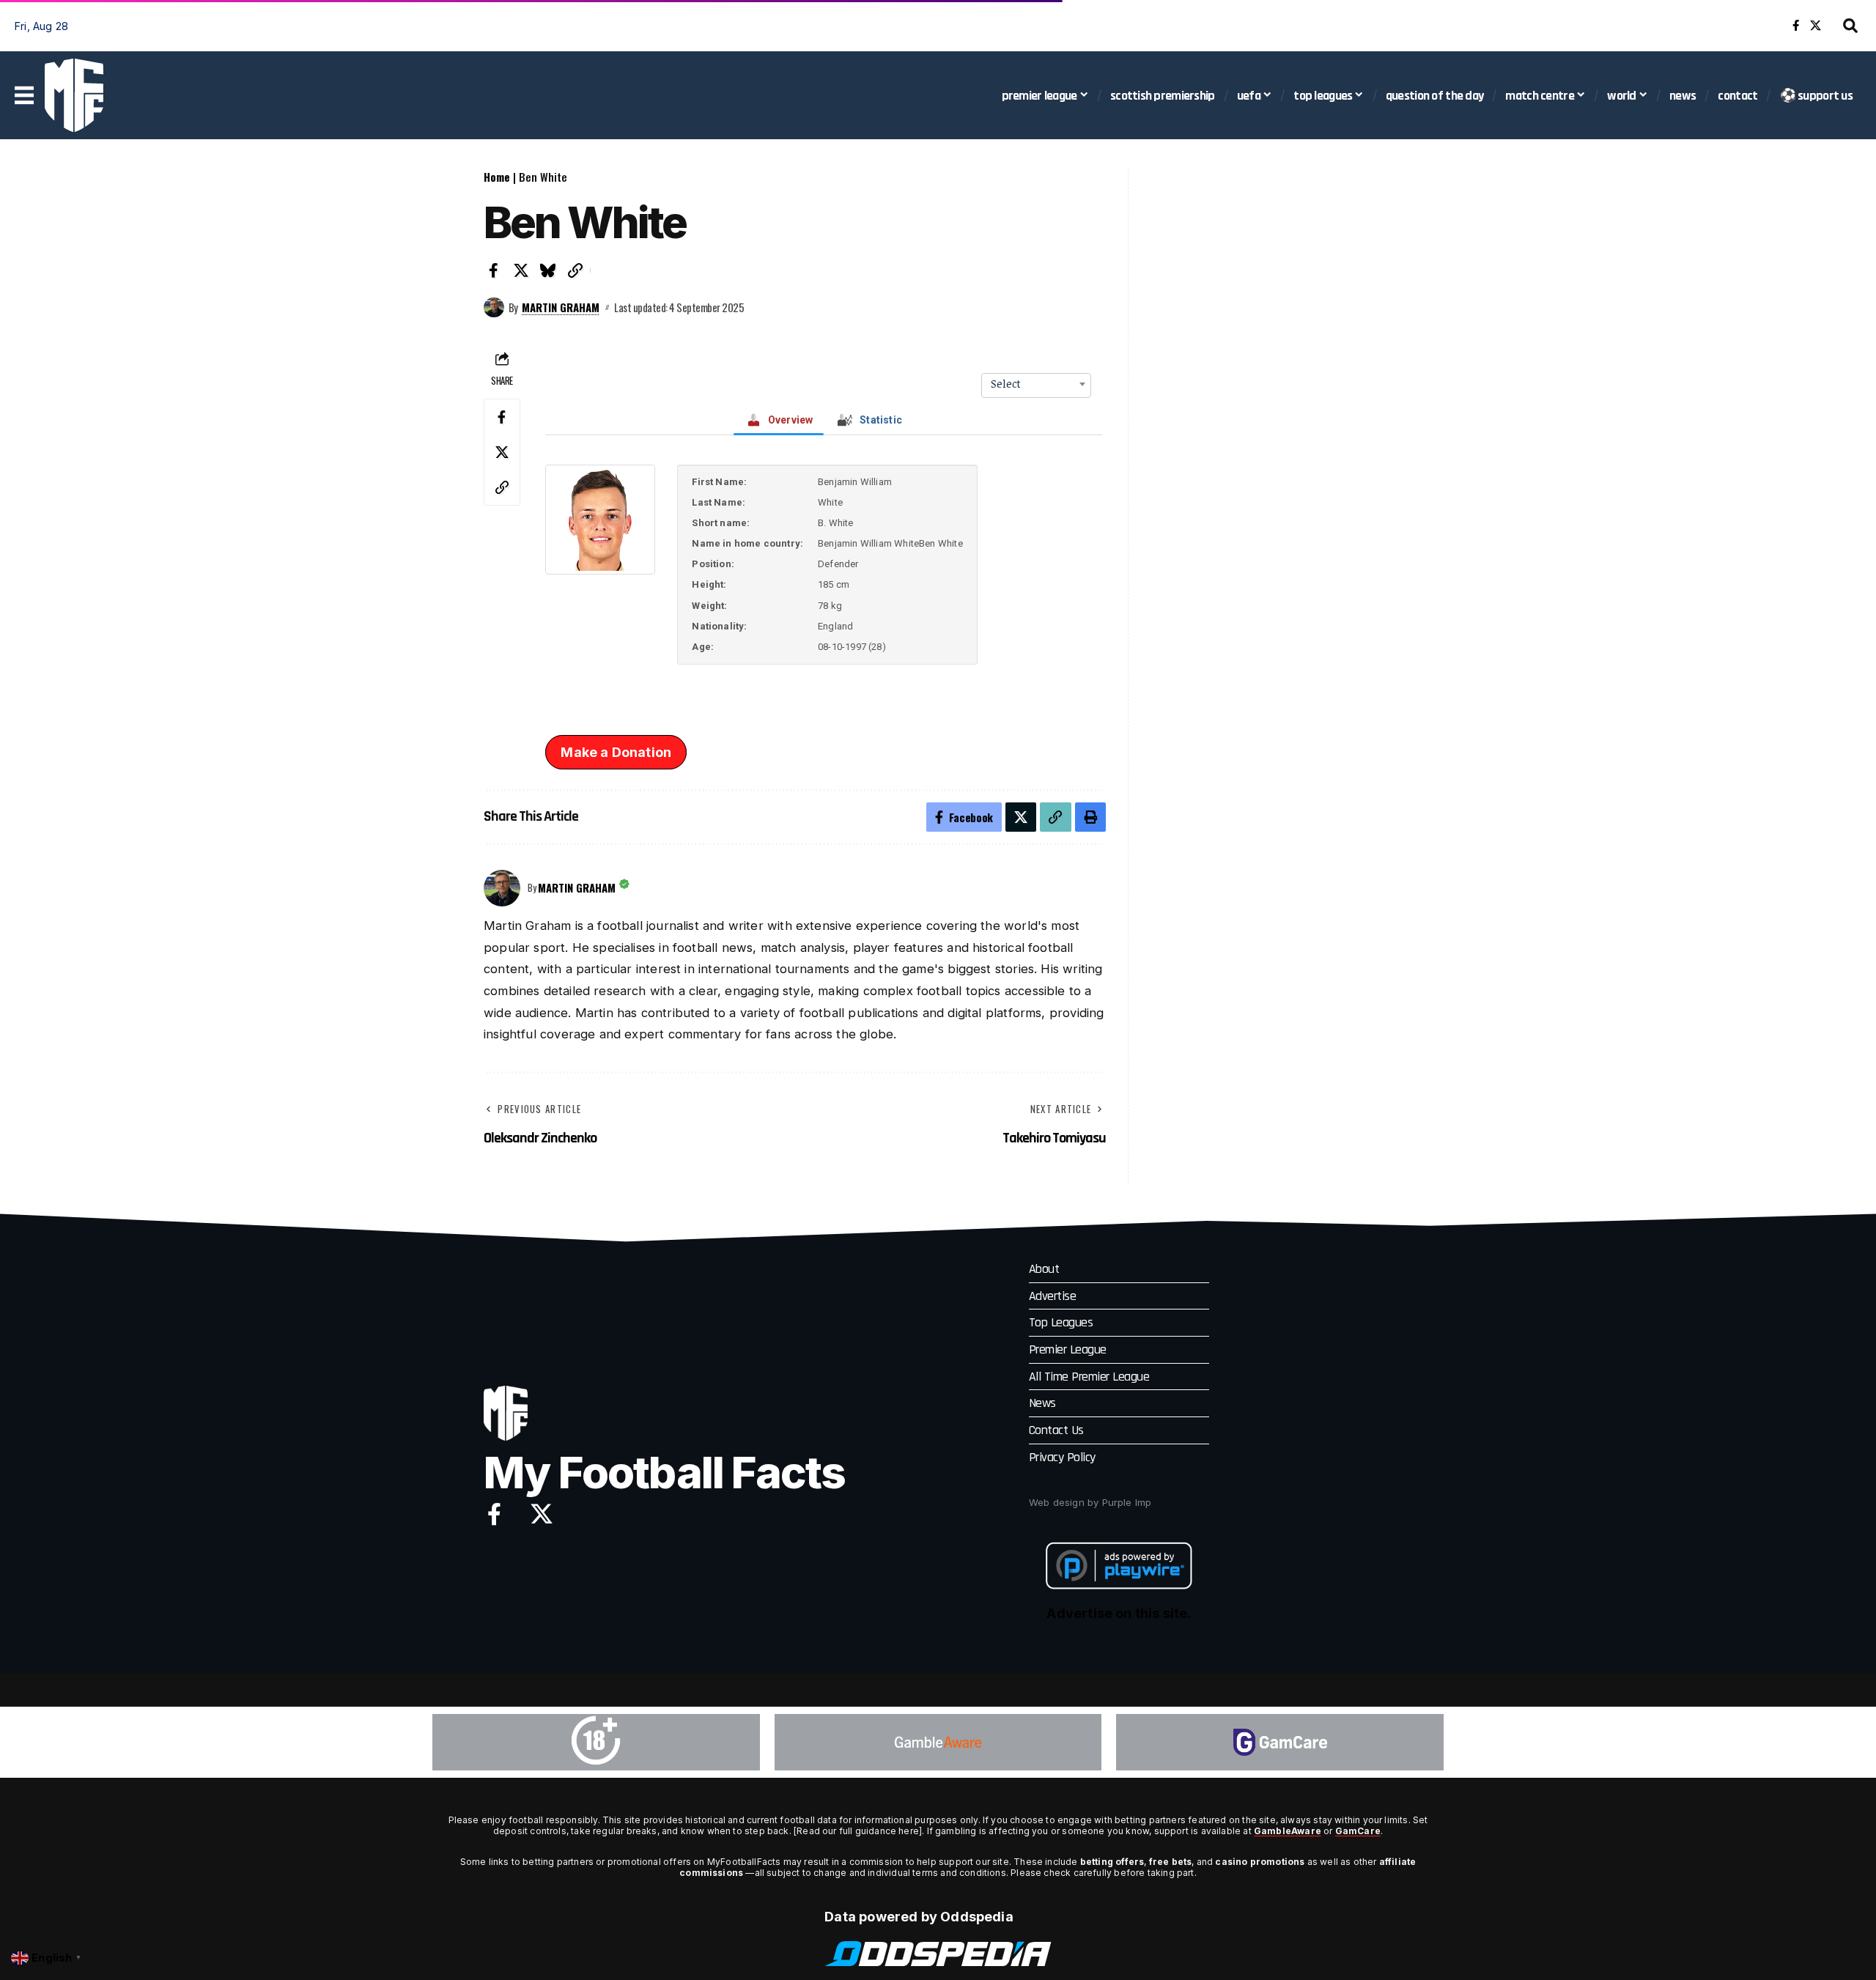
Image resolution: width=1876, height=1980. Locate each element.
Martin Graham (561, 307)
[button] (1850, 26)
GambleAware (1288, 1831)
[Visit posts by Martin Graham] (494, 308)
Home (497, 177)
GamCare (1358, 1831)
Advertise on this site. (1119, 1613)
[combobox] (1036, 384)
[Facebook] (1796, 26)
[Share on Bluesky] (548, 270)
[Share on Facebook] (494, 270)
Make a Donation (616, 752)
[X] (1816, 26)
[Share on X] (521, 270)
